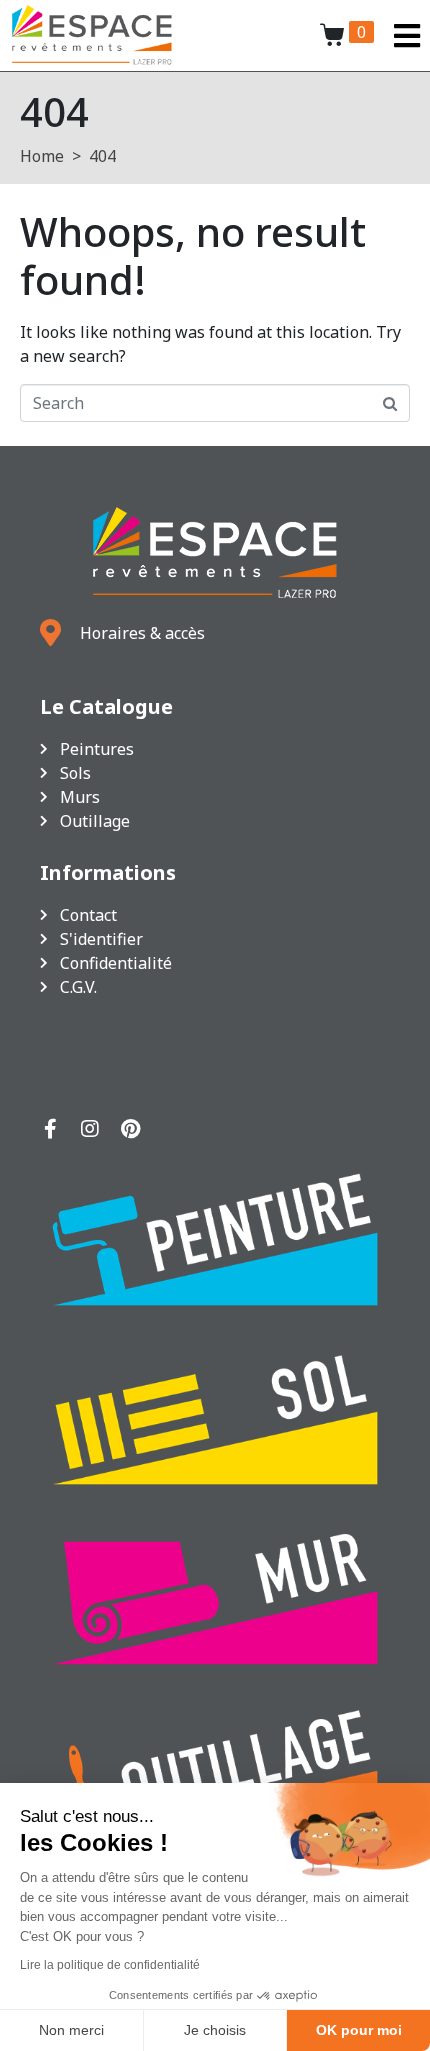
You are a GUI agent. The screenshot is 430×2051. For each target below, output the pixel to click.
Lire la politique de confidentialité (110, 1965)
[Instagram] (90, 1129)
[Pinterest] (130, 1129)
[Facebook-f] (50, 1129)
